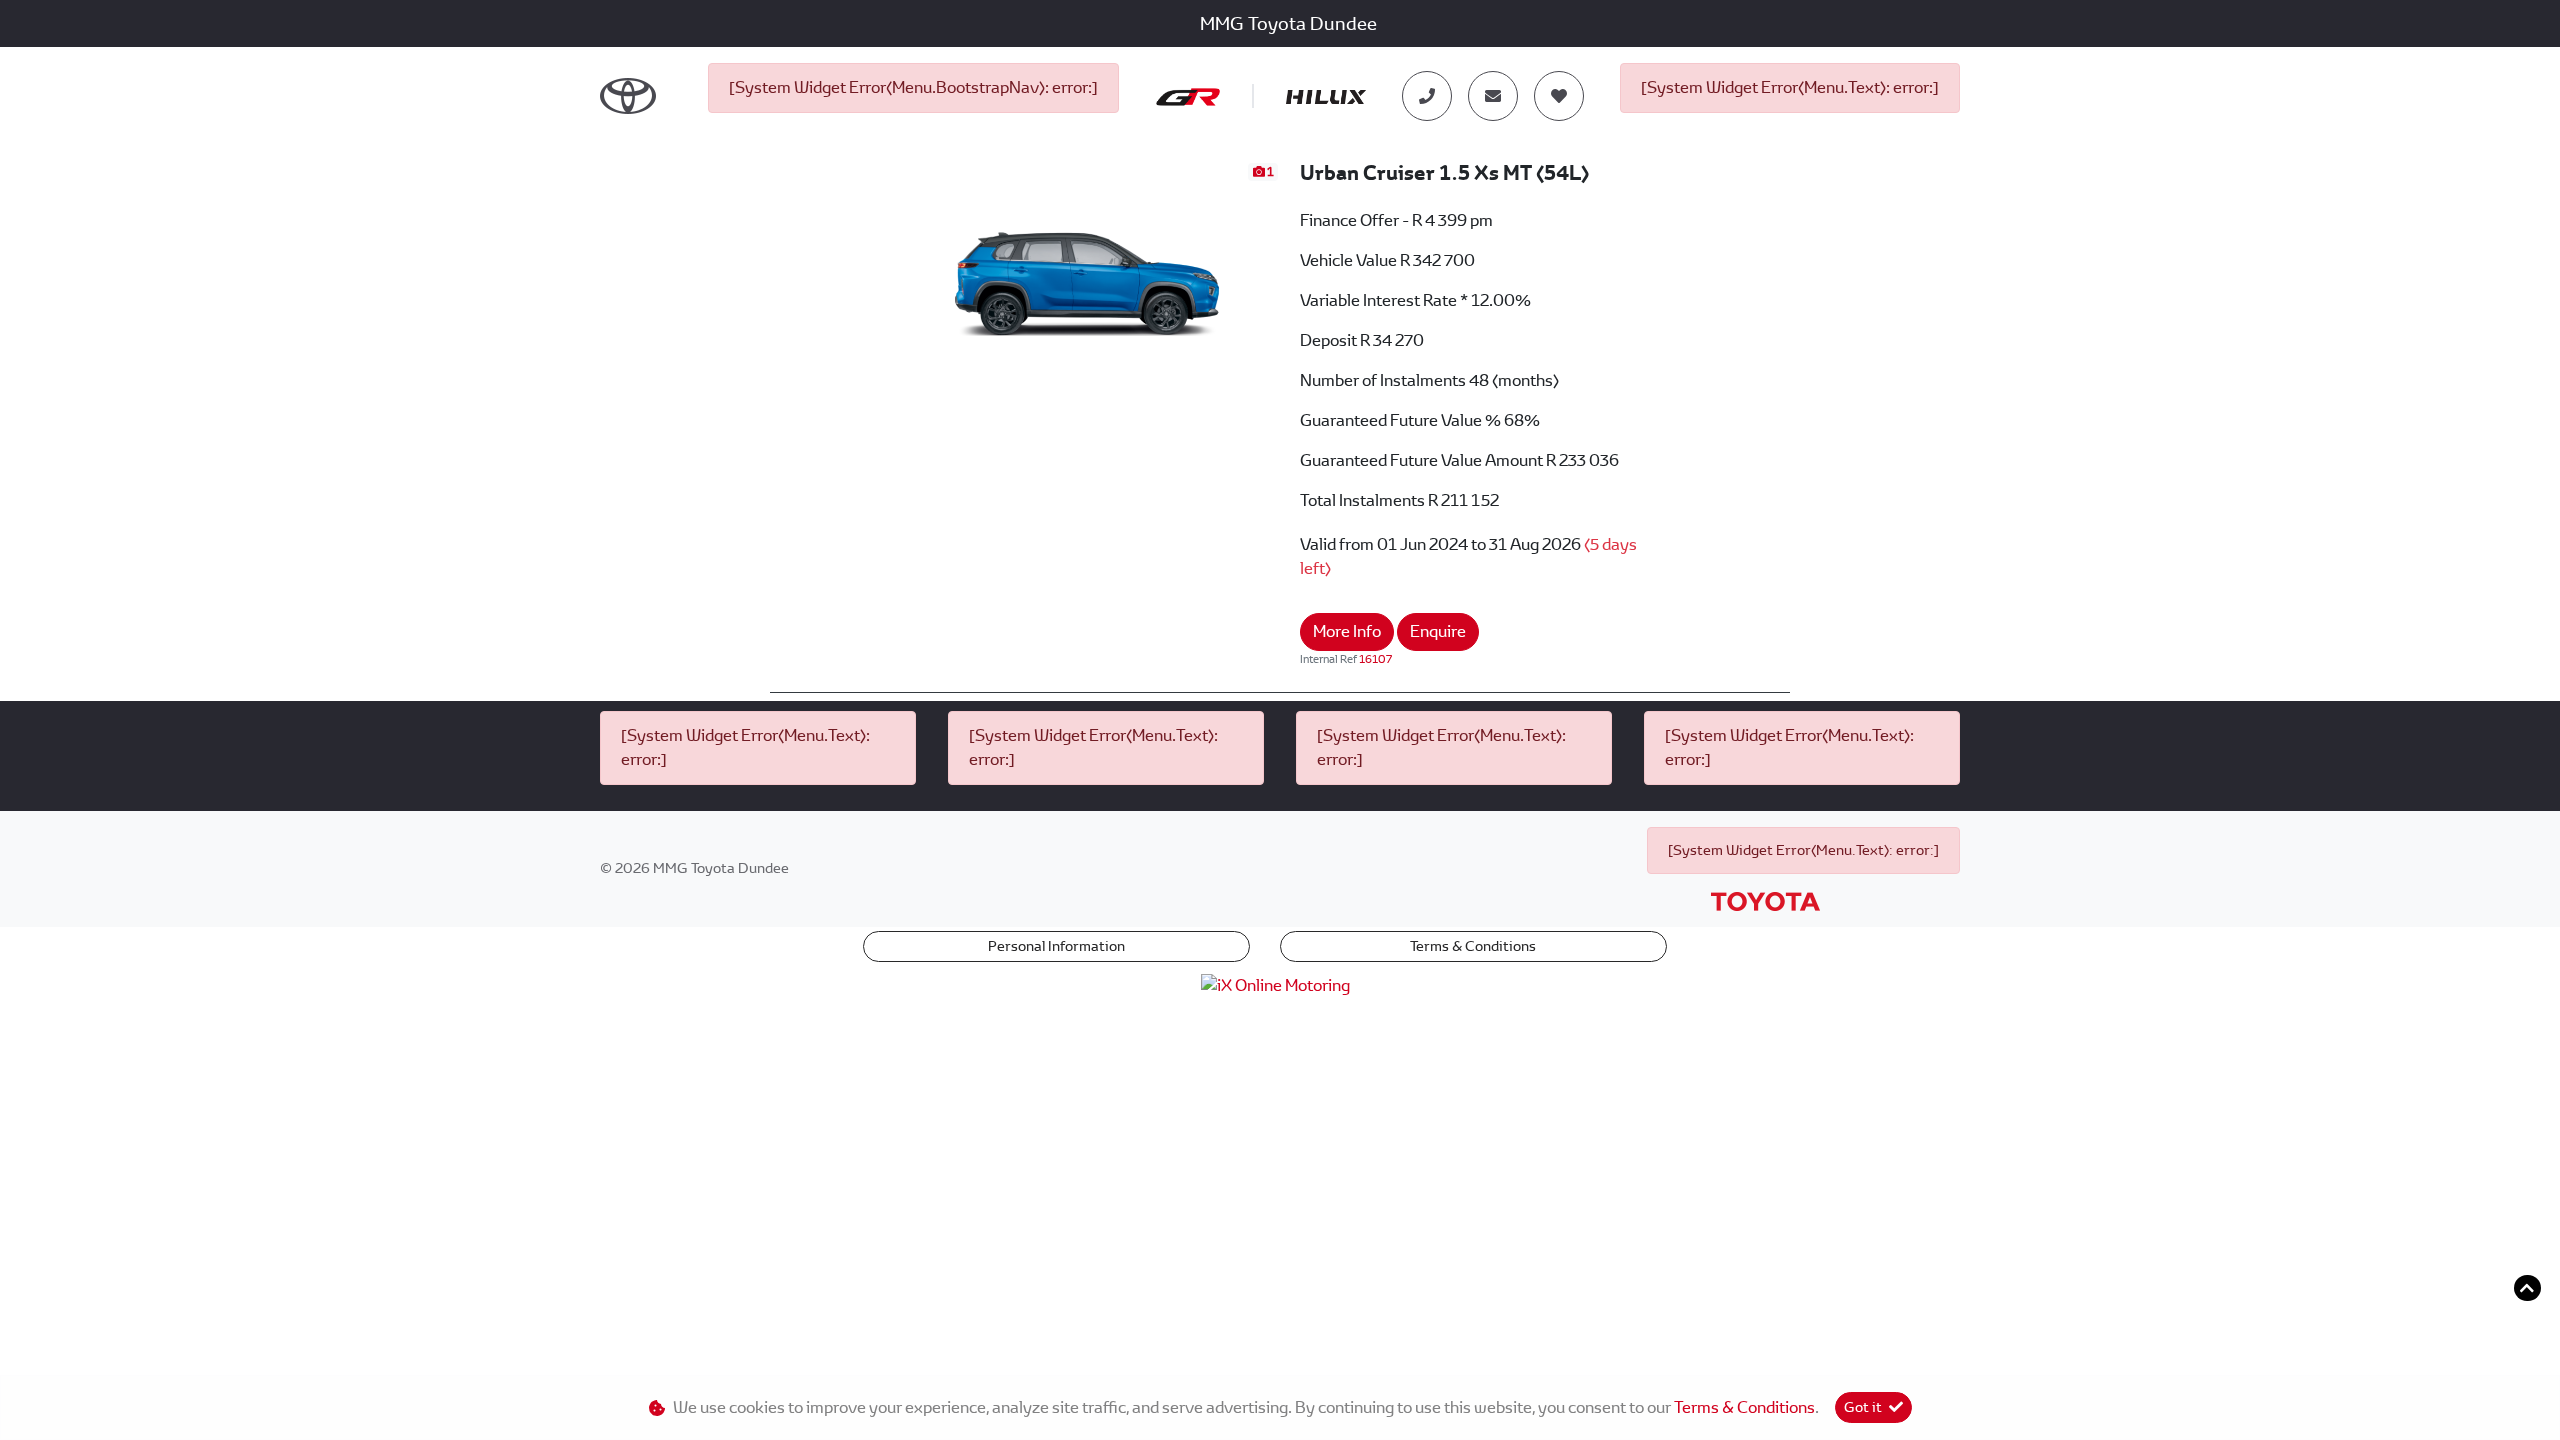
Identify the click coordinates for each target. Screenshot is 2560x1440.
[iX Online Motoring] (1280, 984)
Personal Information (1056, 946)
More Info (1347, 631)
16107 (1375, 659)
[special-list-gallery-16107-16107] (1089, 267)
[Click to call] (1427, 96)
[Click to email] (1493, 96)
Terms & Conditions (1473, 946)
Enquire (1438, 631)
